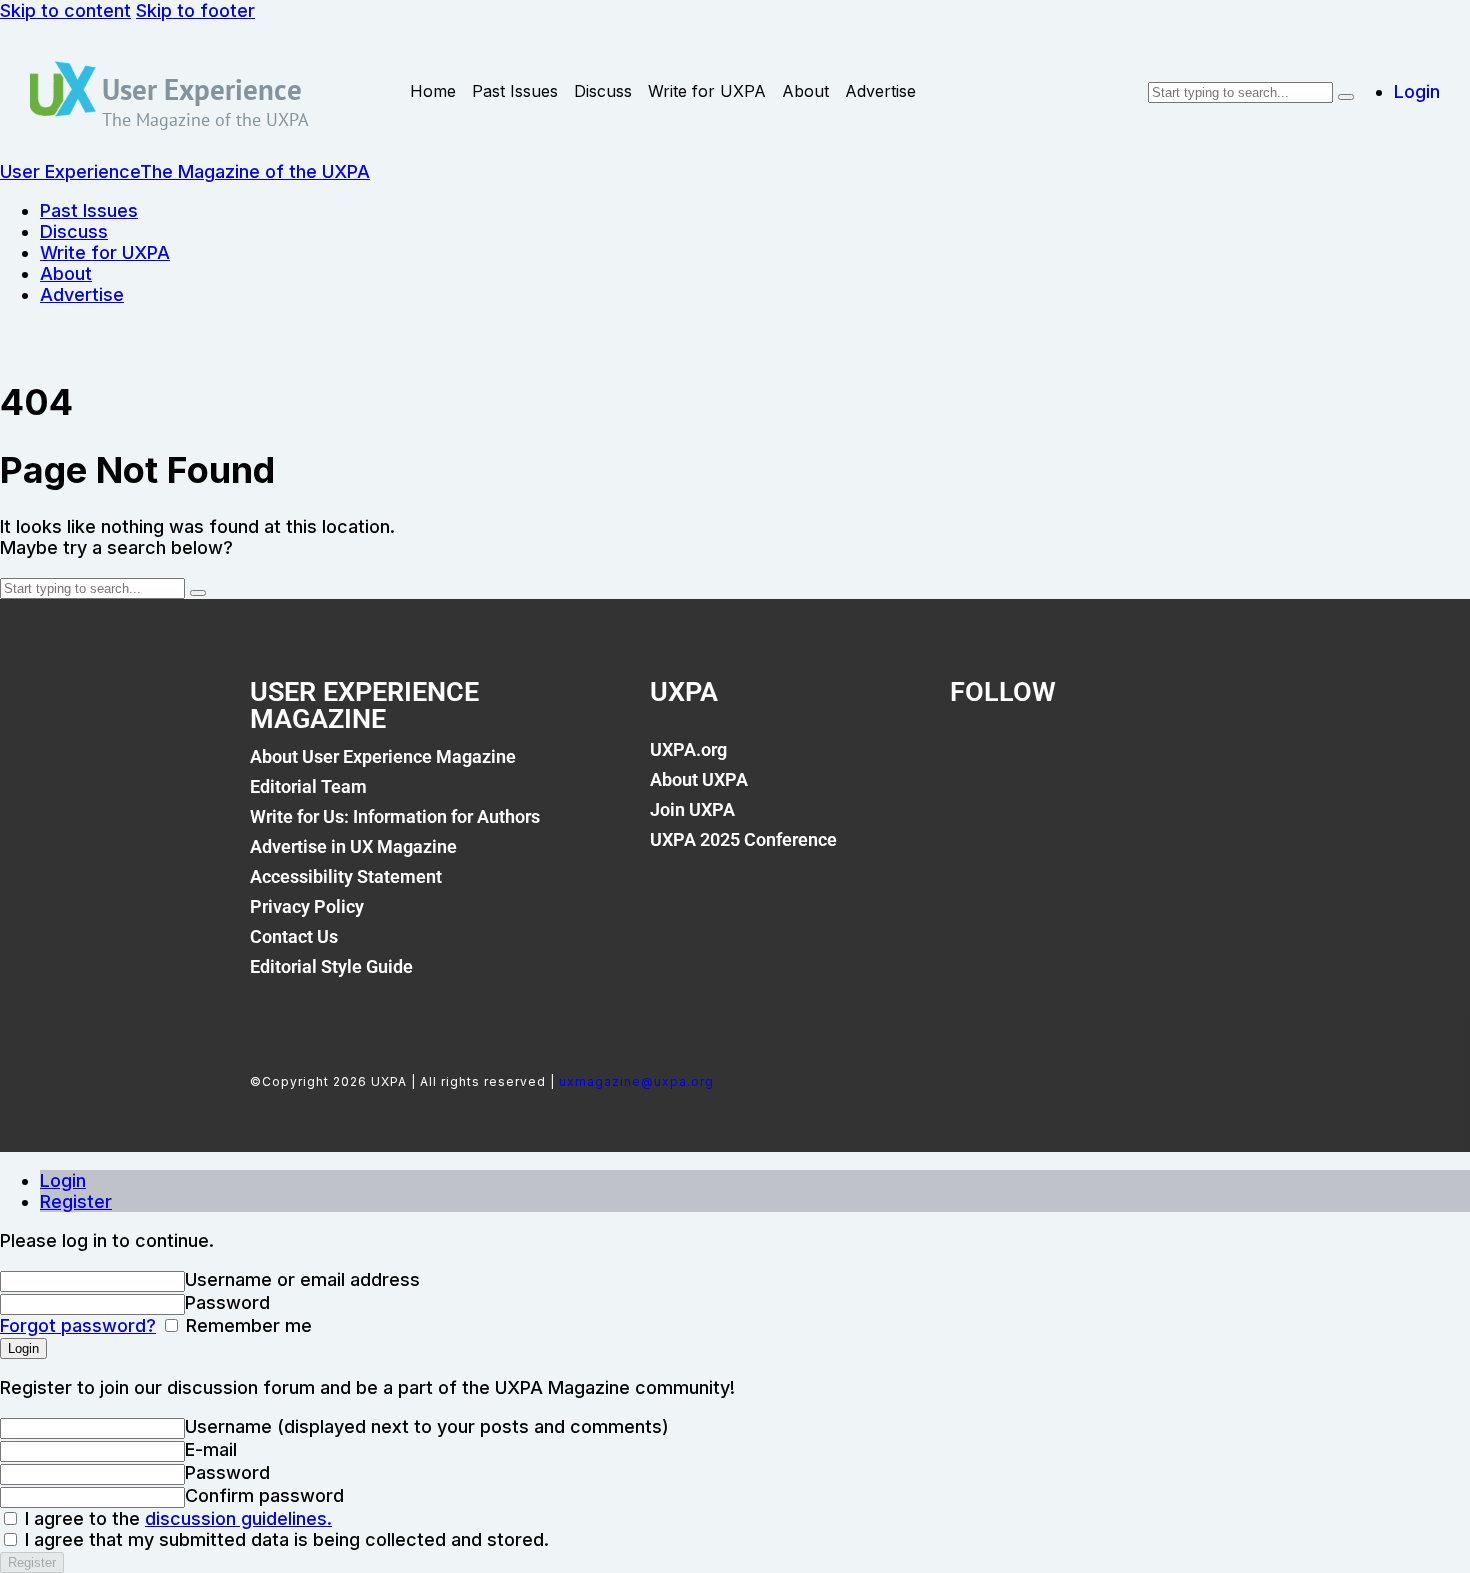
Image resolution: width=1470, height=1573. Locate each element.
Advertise (880, 91)
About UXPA (699, 779)
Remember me (246, 1325)
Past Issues (515, 91)
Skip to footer (195, 10)
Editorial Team (308, 786)
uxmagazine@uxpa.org (636, 1081)
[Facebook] (975, 761)
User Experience (202, 89)
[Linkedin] (1111, 761)
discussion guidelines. (238, 1518)
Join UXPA (692, 809)
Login (63, 1180)
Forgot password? (78, 1325)
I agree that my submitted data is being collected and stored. (284, 1539)
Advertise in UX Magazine (353, 846)
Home (433, 91)
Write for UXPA (707, 91)
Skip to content (65, 10)
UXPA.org (688, 749)
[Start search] (1346, 97)
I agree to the (176, 1518)
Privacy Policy (307, 906)
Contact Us (294, 936)
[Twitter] (1043, 761)
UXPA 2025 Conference (743, 839)
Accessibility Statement (346, 876)
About (805, 91)
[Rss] (1179, 761)
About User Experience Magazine (383, 756)
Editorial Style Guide (331, 966)
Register (76, 1201)
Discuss (603, 91)
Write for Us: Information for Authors (395, 816)
